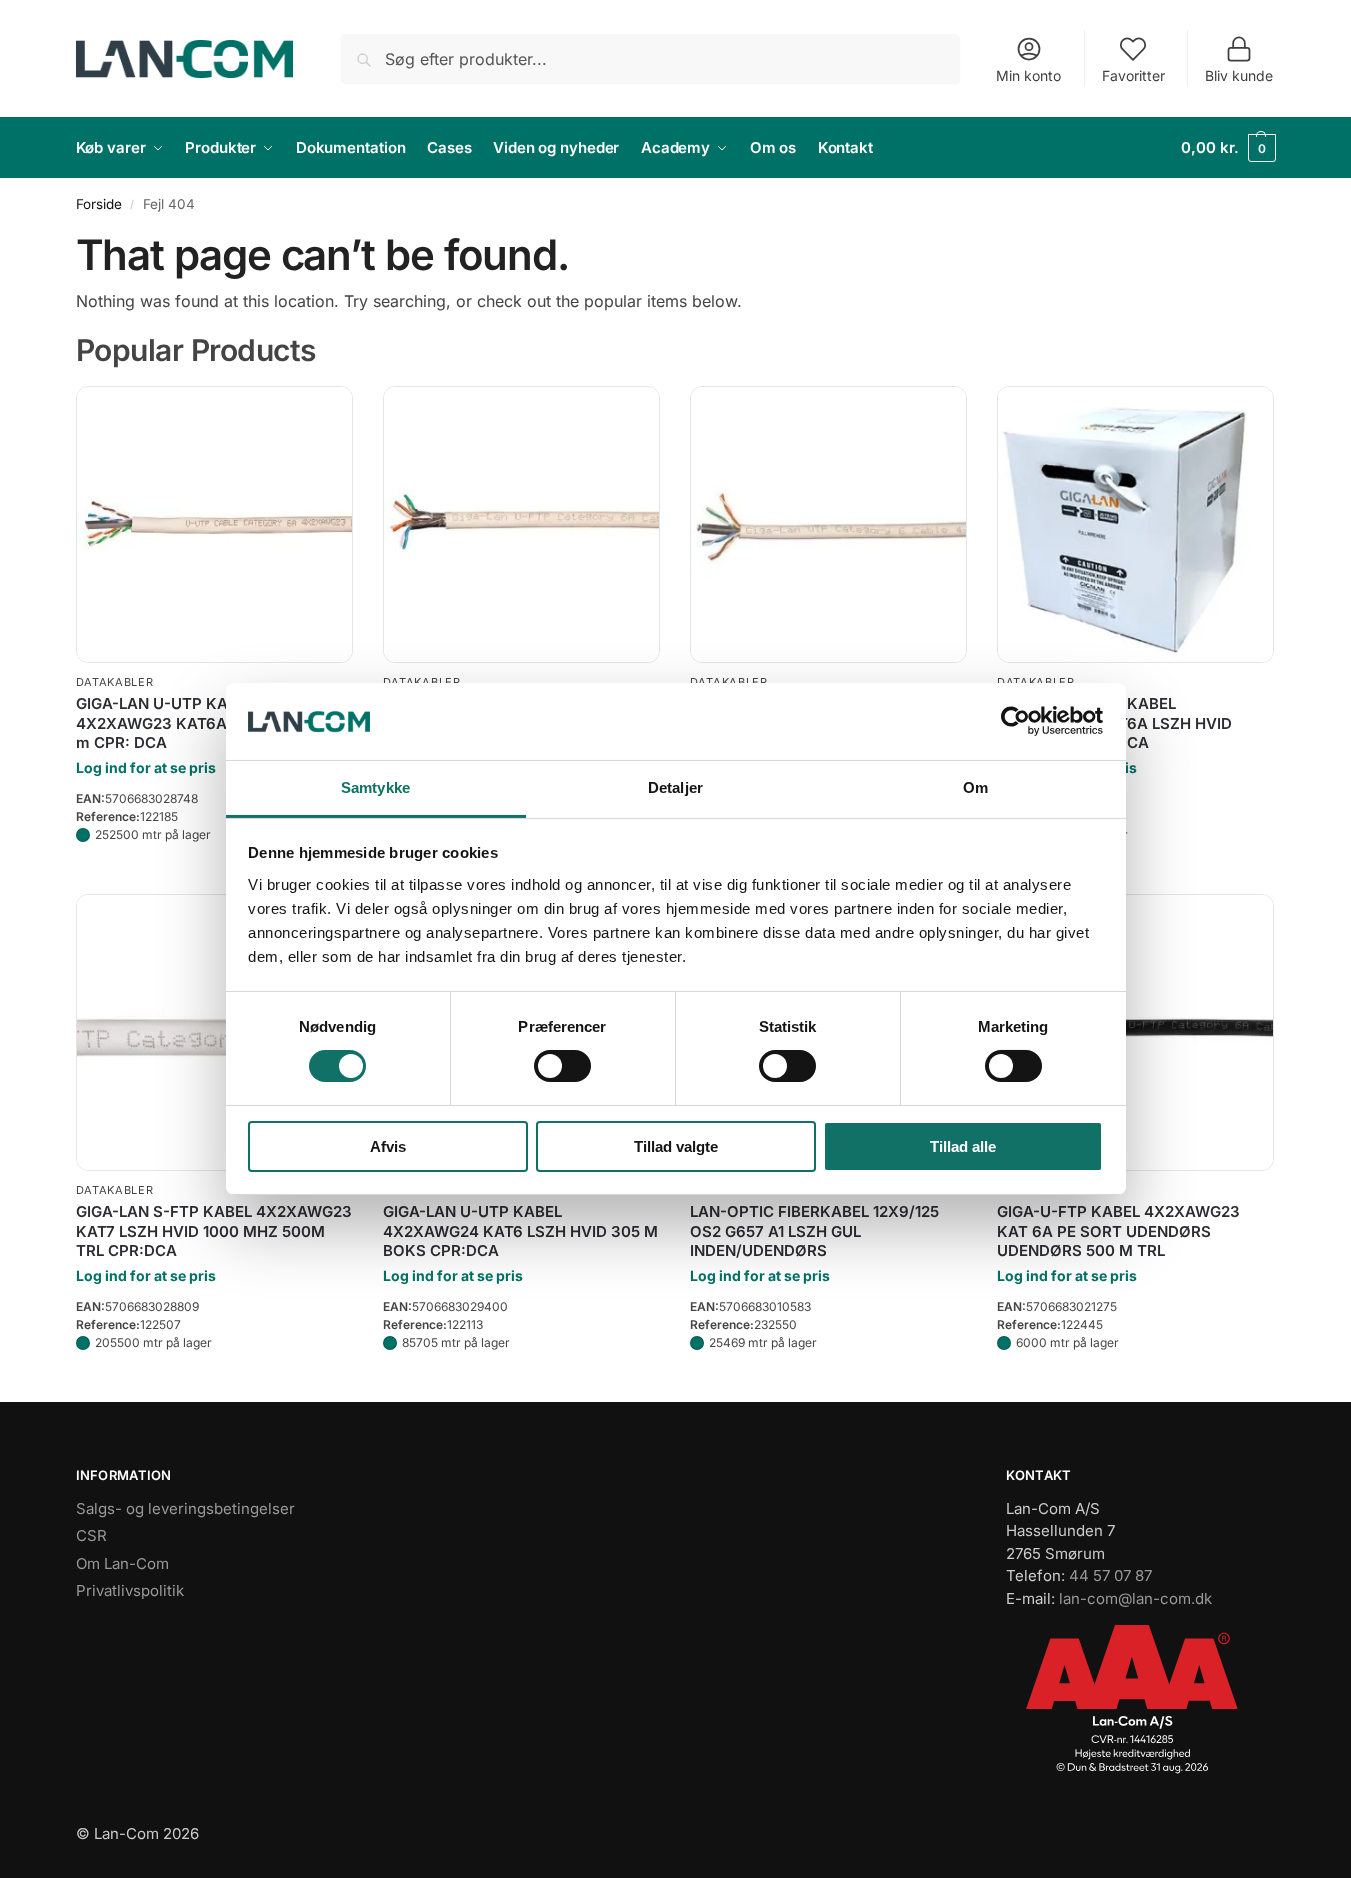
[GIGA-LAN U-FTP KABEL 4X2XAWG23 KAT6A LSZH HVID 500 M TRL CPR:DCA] (521, 524)
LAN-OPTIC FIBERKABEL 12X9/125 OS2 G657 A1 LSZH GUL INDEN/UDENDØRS (814, 1231)
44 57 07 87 (1110, 1575)
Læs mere (214, 873)
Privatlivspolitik (130, 1590)
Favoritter (1133, 75)
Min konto (1028, 75)
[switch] (562, 1066)
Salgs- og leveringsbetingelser (185, 1508)
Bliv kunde (1239, 75)
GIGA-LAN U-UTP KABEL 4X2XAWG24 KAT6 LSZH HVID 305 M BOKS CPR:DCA (520, 1231)
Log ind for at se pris (146, 767)
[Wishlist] (323, 416)
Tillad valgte (676, 1146)
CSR (91, 1535)
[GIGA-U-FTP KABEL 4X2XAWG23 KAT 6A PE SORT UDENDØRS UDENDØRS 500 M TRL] (1135, 1032)
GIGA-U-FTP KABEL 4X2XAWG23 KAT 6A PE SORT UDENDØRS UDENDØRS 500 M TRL (1118, 1231)
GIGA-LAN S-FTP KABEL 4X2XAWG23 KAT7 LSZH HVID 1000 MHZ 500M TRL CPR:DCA (214, 1231)
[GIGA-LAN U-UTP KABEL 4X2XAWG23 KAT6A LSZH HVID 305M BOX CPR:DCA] (1135, 524)
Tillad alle (963, 1146)
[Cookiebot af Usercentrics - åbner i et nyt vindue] (1015, 721)
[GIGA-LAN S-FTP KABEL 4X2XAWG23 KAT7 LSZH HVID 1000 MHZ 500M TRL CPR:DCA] (214, 1032)
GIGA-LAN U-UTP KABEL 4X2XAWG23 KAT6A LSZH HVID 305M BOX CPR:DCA (1114, 723)
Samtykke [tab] (375, 787)
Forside (99, 204)
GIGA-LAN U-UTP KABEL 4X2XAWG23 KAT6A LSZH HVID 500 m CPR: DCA (210, 723)
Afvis (388, 1146)
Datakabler (115, 682)
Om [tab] (975, 787)
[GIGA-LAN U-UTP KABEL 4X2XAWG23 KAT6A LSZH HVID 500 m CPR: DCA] (214, 524)
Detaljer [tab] (675, 787)
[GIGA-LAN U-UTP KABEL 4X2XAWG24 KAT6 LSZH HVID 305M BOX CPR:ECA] (828, 524)
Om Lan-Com (122, 1563)
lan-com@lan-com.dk (1135, 1598)
